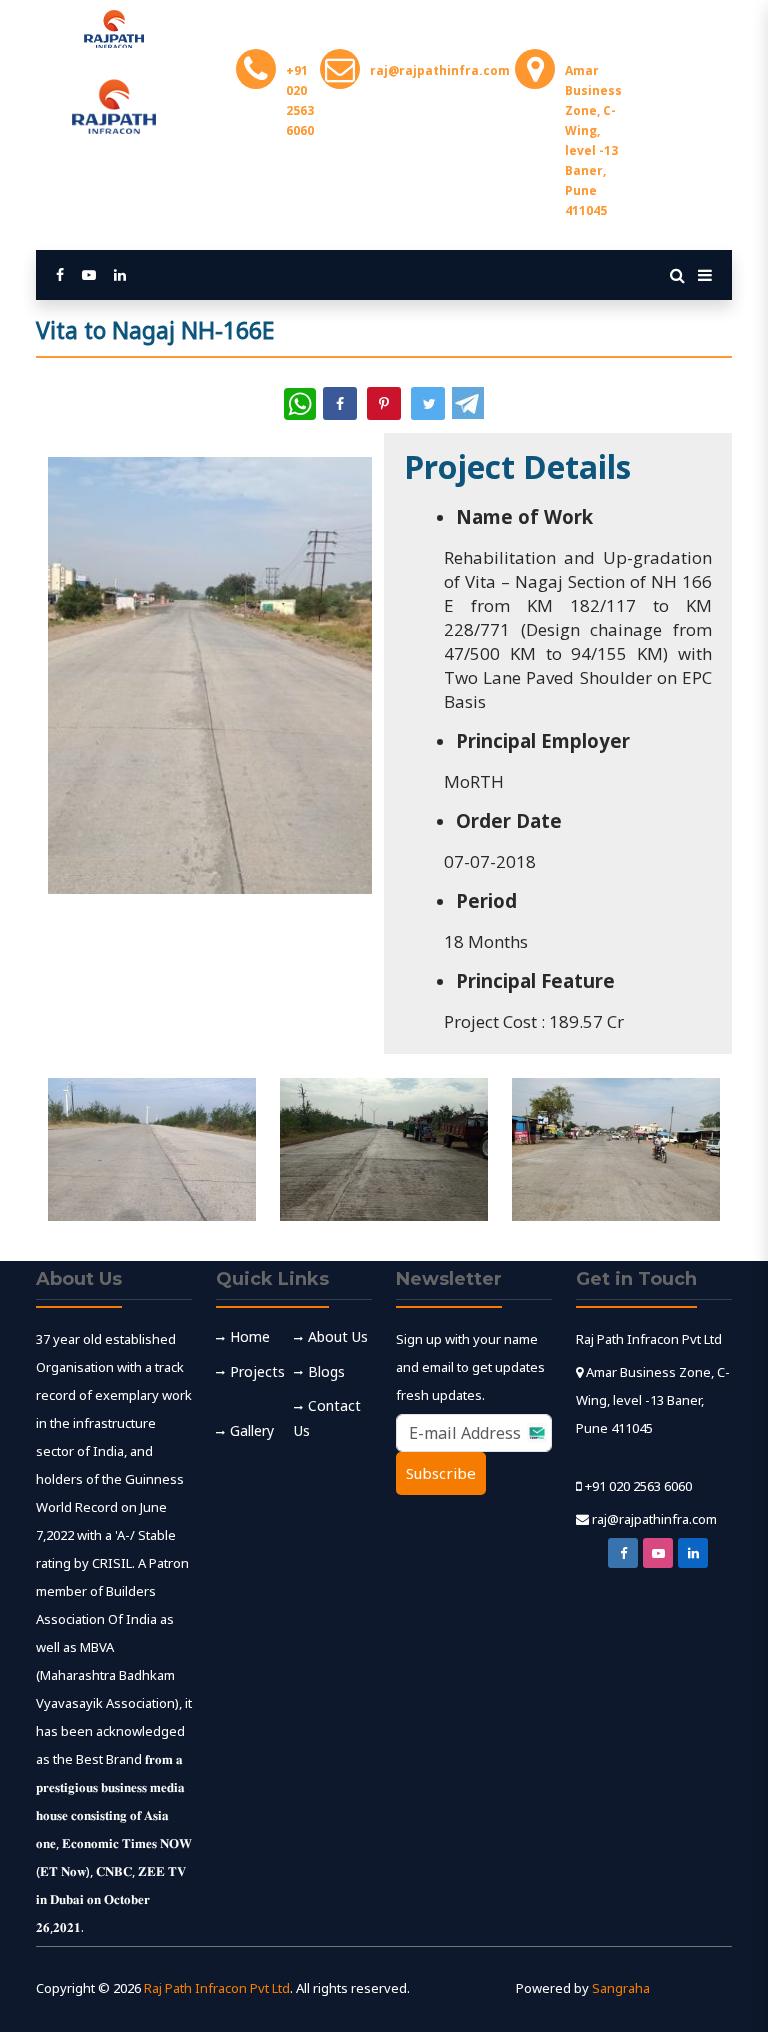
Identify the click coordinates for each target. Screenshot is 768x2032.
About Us (338, 1336)
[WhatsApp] (300, 404)
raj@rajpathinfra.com (654, 1519)
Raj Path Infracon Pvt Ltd (217, 1988)
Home (250, 1336)
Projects (257, 1371)
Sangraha (621, 1988)
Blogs (326, 1371)
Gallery (252, 1430)
